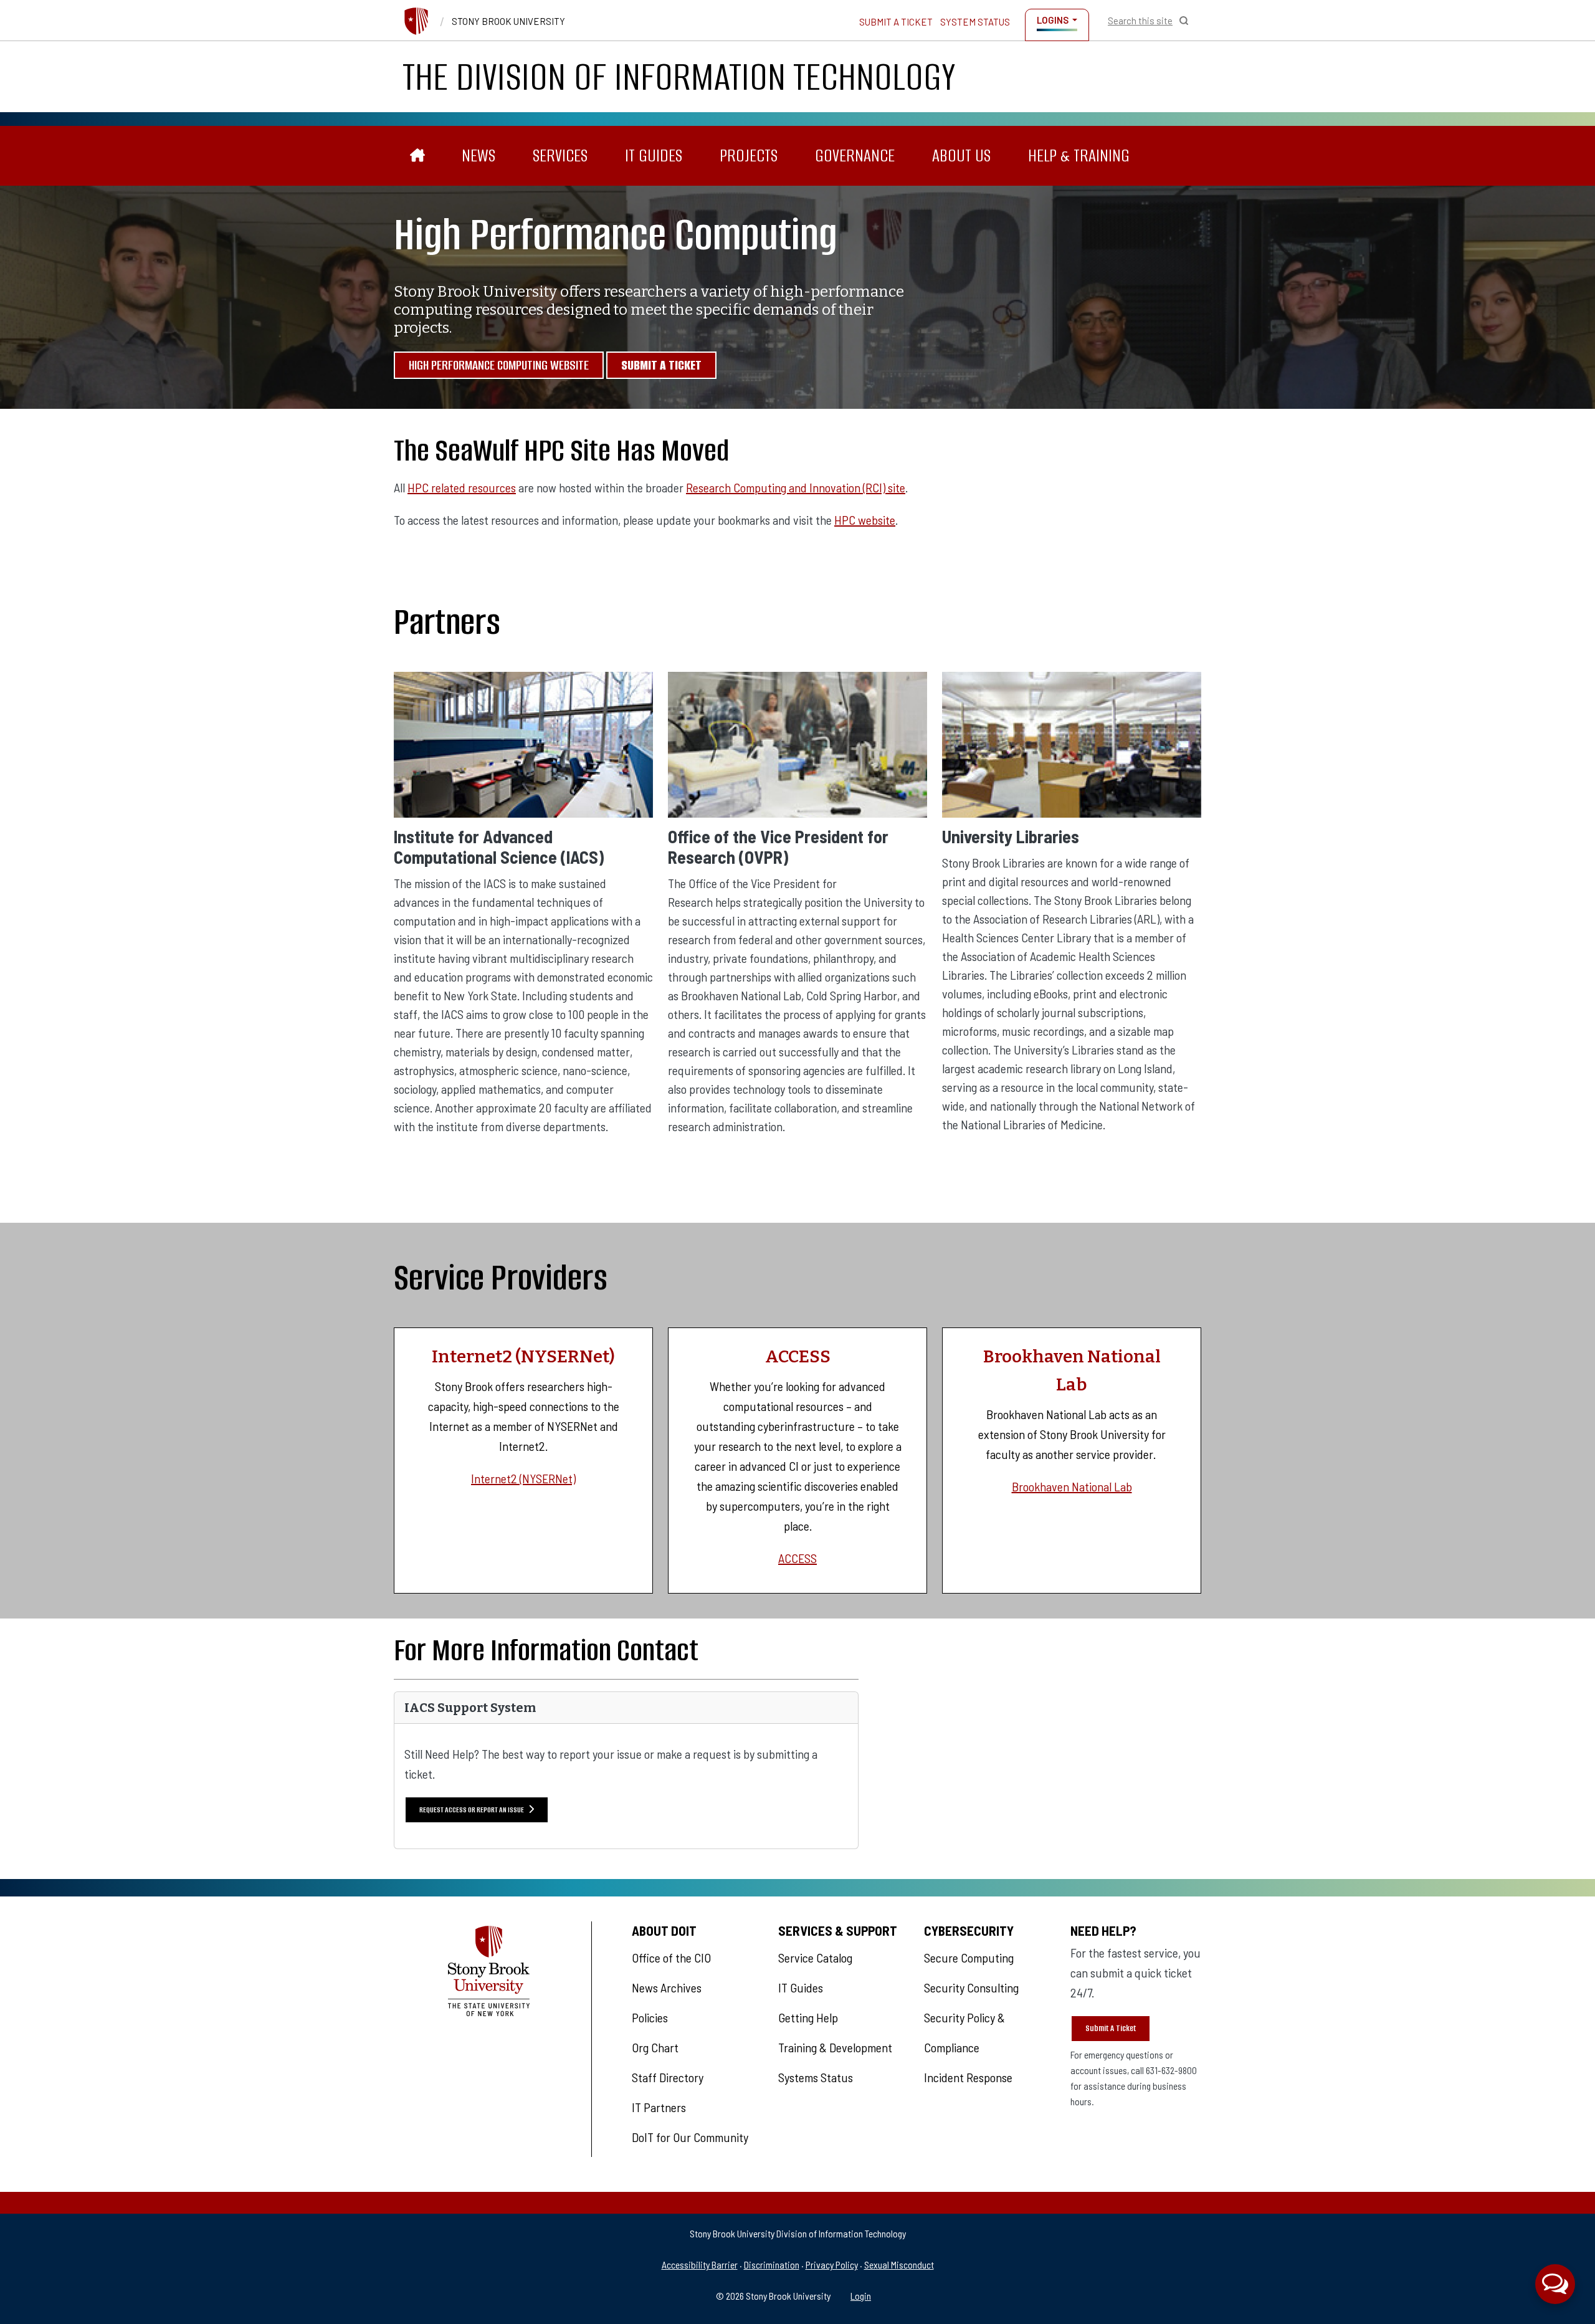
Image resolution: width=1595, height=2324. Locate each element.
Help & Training (1079, 155)
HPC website (865, 520)
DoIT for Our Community (690, 2137)
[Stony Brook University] (416, 21)
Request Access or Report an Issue (472, 1810)
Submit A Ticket (1111, 2028)
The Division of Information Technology (679, 77)
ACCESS (797, 1558)
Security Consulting (971, 1987)
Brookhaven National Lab (1072, 1486)
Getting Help (808, 2017)
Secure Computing (969, 1958)
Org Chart (655, 2047)
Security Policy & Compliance (964, 2032)
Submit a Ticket (896, 22)
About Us (961, 155)
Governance (855, 155)
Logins (1053, 20)
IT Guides (654, 155)
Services (560, 155)
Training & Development (835, 2047)
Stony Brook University (508, 21)
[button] (1555, 2284)
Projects (749, 155)
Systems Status (816, 2077)
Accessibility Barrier (700, 2264)
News (478, 155)
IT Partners (659, 2107)
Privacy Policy (832, 2264)
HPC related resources (462, 487)
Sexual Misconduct (899, 2264)
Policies (650, 2017)
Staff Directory (668, 2077)
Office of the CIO (671, 1958)
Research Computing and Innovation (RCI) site (796, 487)
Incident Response (968, 2077)
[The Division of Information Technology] (418, 156)
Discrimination (772, 2264)
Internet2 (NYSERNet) (523, 1478)
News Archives (667, 1987)
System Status (975, 22)
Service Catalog (815, 1958)
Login (861, 2296)
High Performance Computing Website (499, 365)
